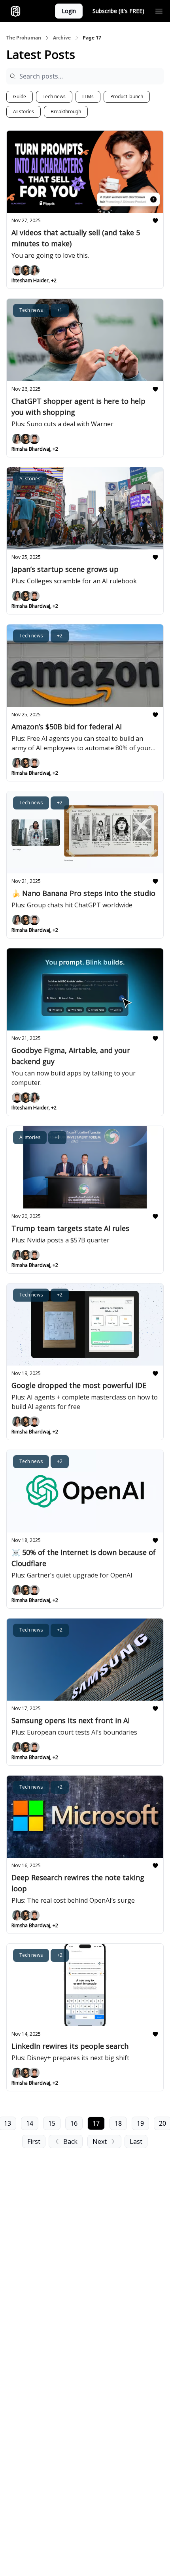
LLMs (88, 96)
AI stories (24, 111)
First (34, 2141)
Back (70, 2141)
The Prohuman (24, 38)
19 (140, 2123)
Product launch (127, 96)
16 (74, 2123)
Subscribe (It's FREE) (118, 11)
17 (96, 2123)
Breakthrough (66, 111)
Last (136, 2141)
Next (100, 2141)
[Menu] (159, 10)
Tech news (54, 96)
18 (118, 2123)
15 (52, 2123)
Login (69, 11)
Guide (20, 96)
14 (30, 2123)
